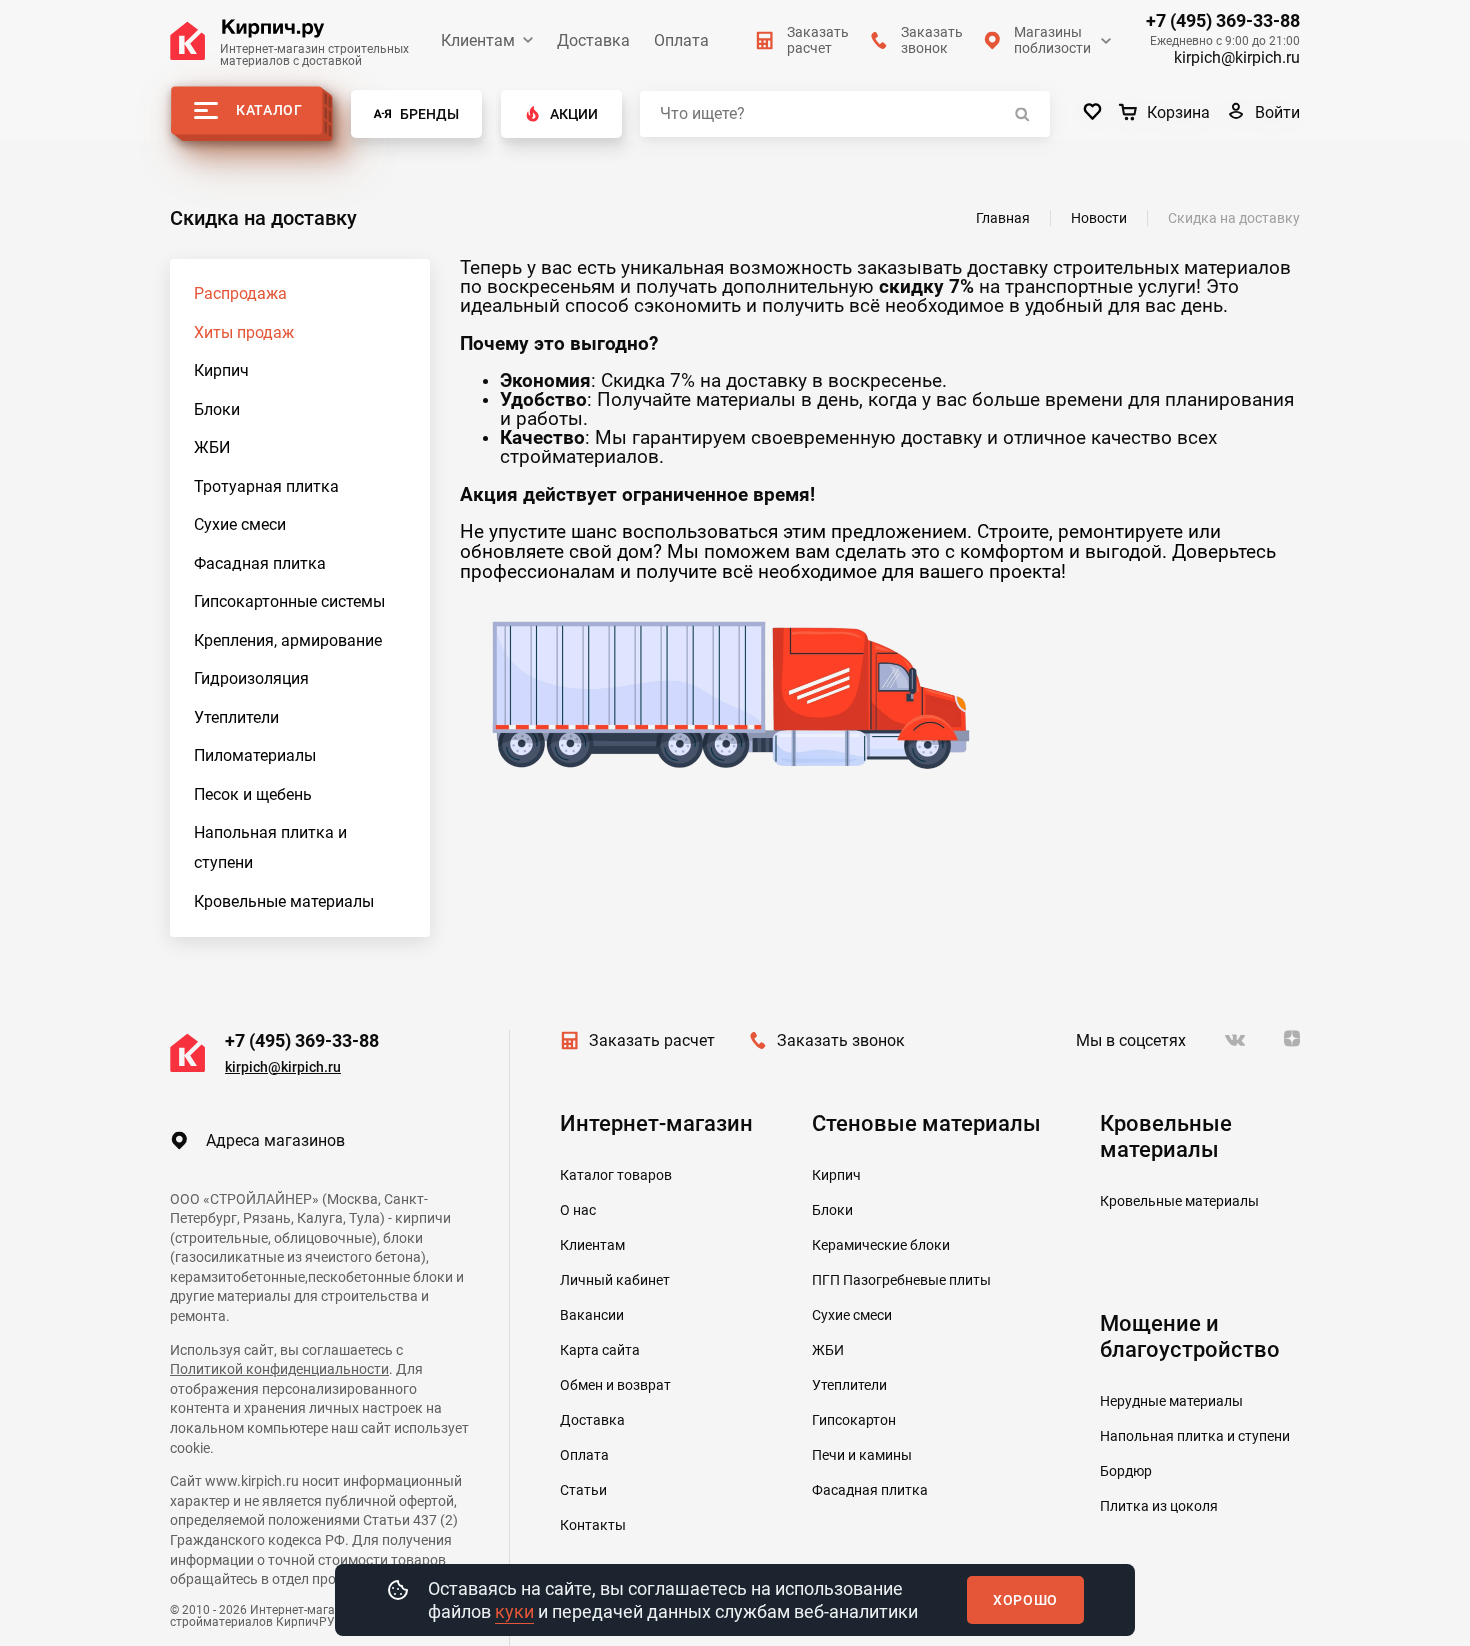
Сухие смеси (240, 524)
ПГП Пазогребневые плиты (901, 1280)
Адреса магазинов (275, 1140)
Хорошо (1025, 1600)
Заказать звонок (841, 1040)
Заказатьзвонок (932, 40)
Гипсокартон (854, 1420)
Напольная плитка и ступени (270, 847)
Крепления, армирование (288, 640)
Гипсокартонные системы (289, 601)
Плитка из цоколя (1159, 1506)
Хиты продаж (244, 332)
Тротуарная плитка (266, 486)
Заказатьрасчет (818, 40)
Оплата (681, 40)
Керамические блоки (881, 1245)
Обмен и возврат (615, 1385)
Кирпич (221, 370)
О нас (578, 1210)
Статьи (583, 1490)
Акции (574, 114)
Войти (1277, 112)
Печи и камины (862, 1455)
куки (514, 1611)
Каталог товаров (616, 1175)
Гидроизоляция (251, 678)
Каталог (269, 110)
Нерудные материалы (1171, 1401)
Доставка (593, 40)
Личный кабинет (615, 1280)
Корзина (1178, 112)
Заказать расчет (652, 1040)
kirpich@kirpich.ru (1237, 57)
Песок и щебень (253, 794)
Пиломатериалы (255, 755)
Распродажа (240, 293)
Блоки (217, 409)
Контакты (593, 1525)
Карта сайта (600, 1350)
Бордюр (1126, 1471)
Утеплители (236, 717)
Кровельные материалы (284, 901)
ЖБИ (212, 447)
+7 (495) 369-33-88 (1223, 21)
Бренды (429, 114)
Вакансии (592, 1315)
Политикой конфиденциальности (279, 1369)
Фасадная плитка (260, 563)
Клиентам (478, 40)
